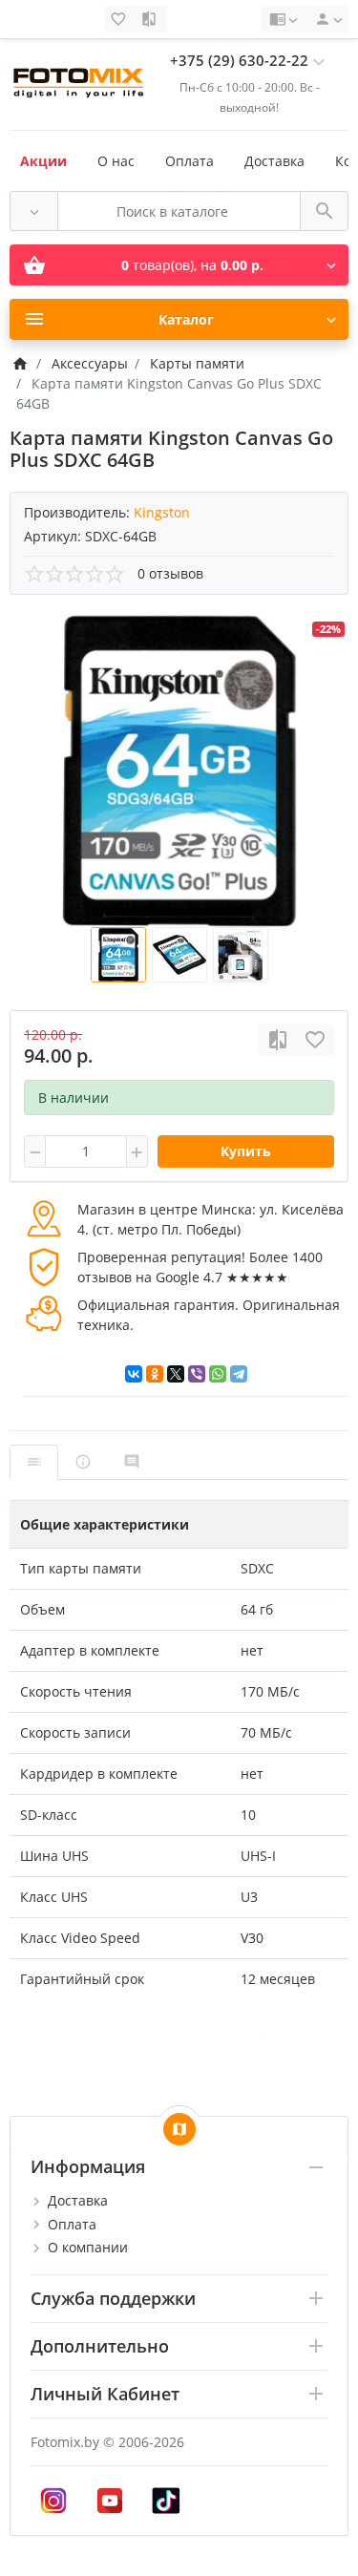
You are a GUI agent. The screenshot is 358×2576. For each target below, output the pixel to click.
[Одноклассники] (155, 1374)
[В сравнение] (278, 1040)
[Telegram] (239, 1374)
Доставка (274, 161)
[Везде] (34, 211)
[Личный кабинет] (326, 19)
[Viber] (197, 1374)
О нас (116, 161)
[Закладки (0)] (120, 19)
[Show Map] (179, 2129)
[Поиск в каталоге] (324, 211)
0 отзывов (170, 573)
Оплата (190, 161)
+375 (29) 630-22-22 (239, 61)
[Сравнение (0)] (151, 19)
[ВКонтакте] (134, 1374)
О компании (88, 2247)
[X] (176, 1374)
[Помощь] (283, 19)
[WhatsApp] (218, 1374)
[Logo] (80, 80)
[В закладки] (315, 1040)
